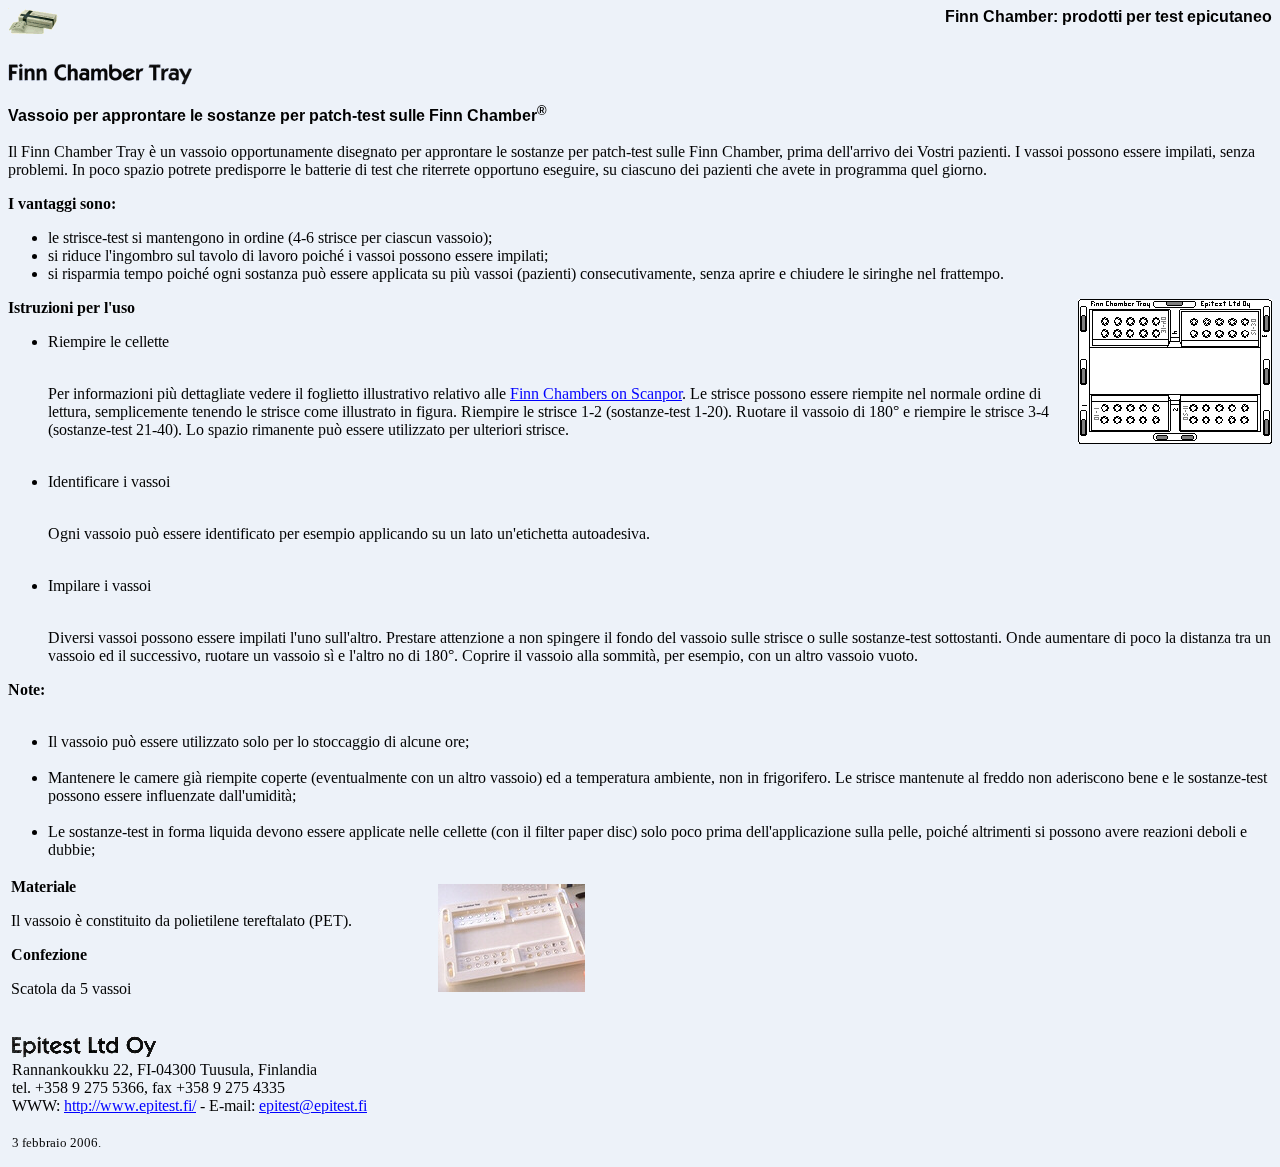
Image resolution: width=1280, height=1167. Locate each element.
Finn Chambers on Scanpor (596, 393)
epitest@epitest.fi (313, 1105)
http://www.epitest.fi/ (130, 1105)
